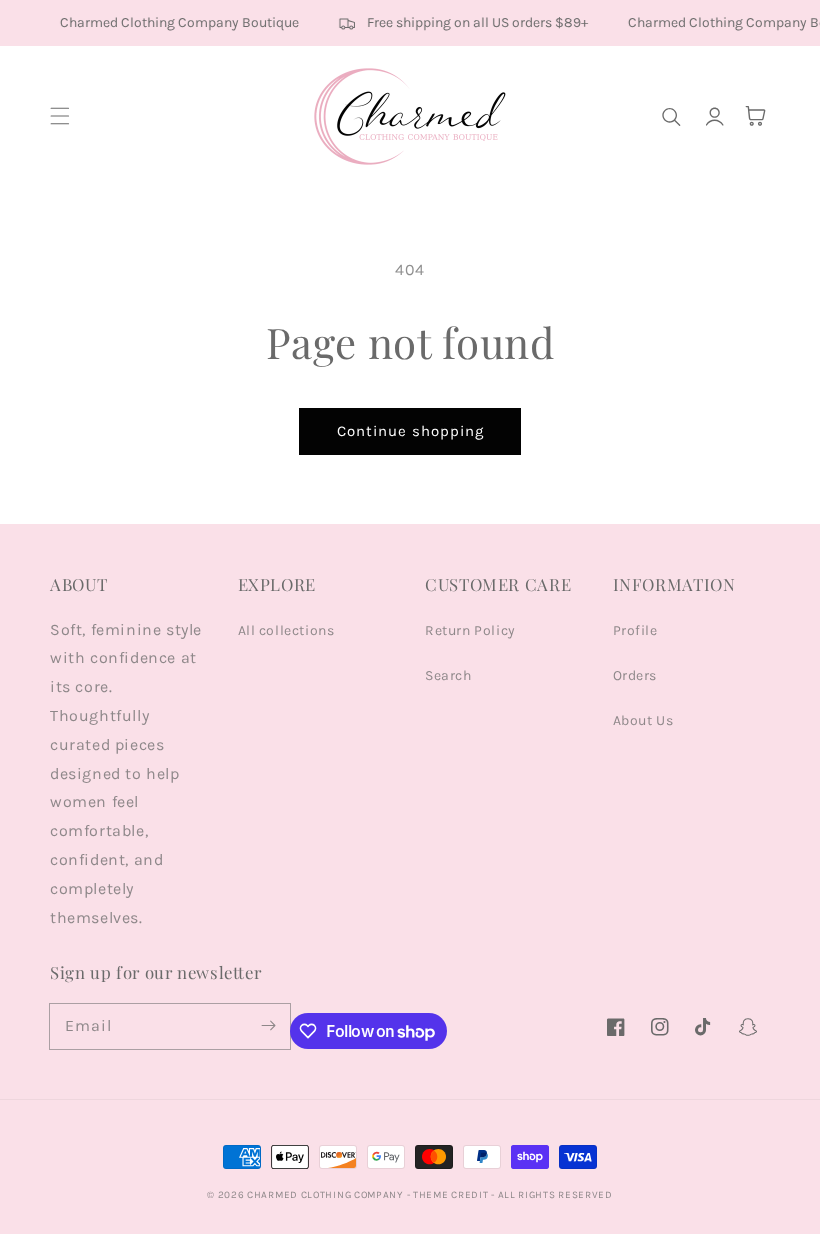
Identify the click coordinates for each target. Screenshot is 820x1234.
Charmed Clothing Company (325, 1195)
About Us (643, 720)
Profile (635, 630)
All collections (286, 630)
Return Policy (470, 630)
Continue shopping (410, 431)
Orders (635, 675)
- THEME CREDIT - (452, 1195)
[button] (60, 116)
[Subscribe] (268, 1026)
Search (448, 675)
